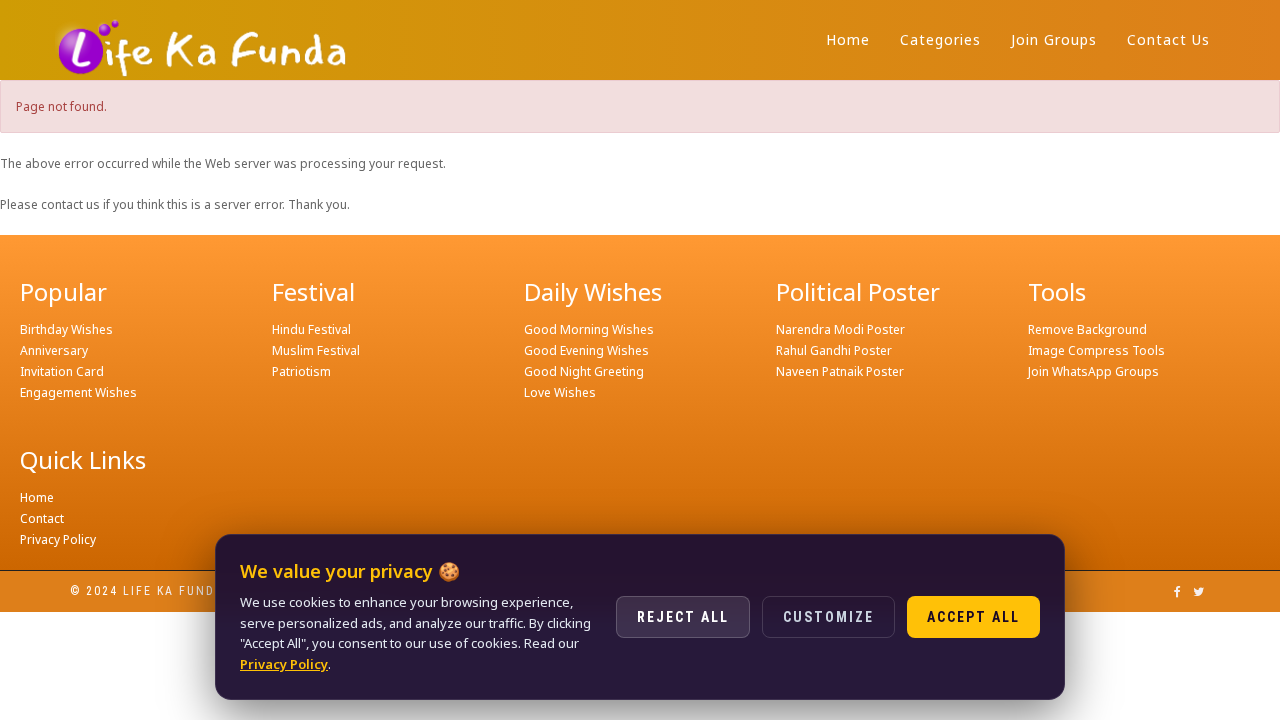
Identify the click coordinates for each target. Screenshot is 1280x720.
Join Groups (1054, 39)
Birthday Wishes (66, 329)
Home (848, 39)
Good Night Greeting (584, 371)
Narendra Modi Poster (840, 329)
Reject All (683, 617)
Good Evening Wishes (586, 350)
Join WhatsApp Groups (1093, 371)
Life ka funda (173, 591)
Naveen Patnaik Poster (840, 371)
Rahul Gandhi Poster (834, 350)
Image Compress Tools (1096, 350)
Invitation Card (62, 371)
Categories (940, 39)
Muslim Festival (316, 350)
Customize (828, 617)
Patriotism (301, 371)
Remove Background (1087, 329)
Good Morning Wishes (589, 329)
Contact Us (1168, 39)
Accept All (973, 617)
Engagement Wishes (78, 392)
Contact (42, 518)
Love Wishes (560, 392)
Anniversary (54, 350)
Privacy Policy (58, 539)
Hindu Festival (311, 329)
